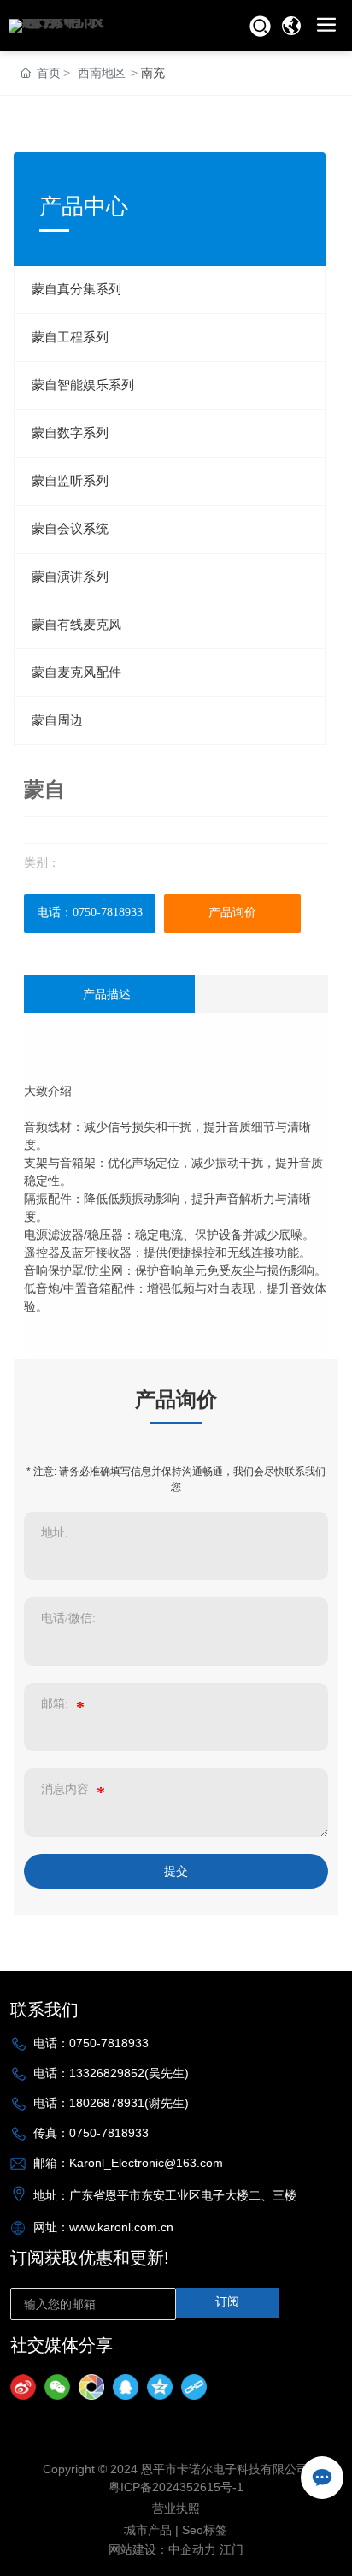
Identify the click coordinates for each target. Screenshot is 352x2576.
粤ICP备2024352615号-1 (176, 2487)
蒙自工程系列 (70, 337)
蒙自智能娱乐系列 (83, 385)
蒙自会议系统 (70, 529)
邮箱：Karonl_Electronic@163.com (128, 2163)
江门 (232, 2549)
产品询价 (232, 912)
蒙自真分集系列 (76, 289)
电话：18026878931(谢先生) (111, 2103)
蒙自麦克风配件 (76, 672)
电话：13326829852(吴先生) (111, 2073)
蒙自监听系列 (70, 481)
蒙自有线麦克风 (76, 625)
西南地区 (102, 73)
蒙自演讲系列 (70, 577)
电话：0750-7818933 (90, 912)
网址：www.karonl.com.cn (103, 2227)
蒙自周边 (57, 720)
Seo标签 (205, 2530)
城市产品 (148, 2530)
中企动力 (192, 2549)
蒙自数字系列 (70, 433)
